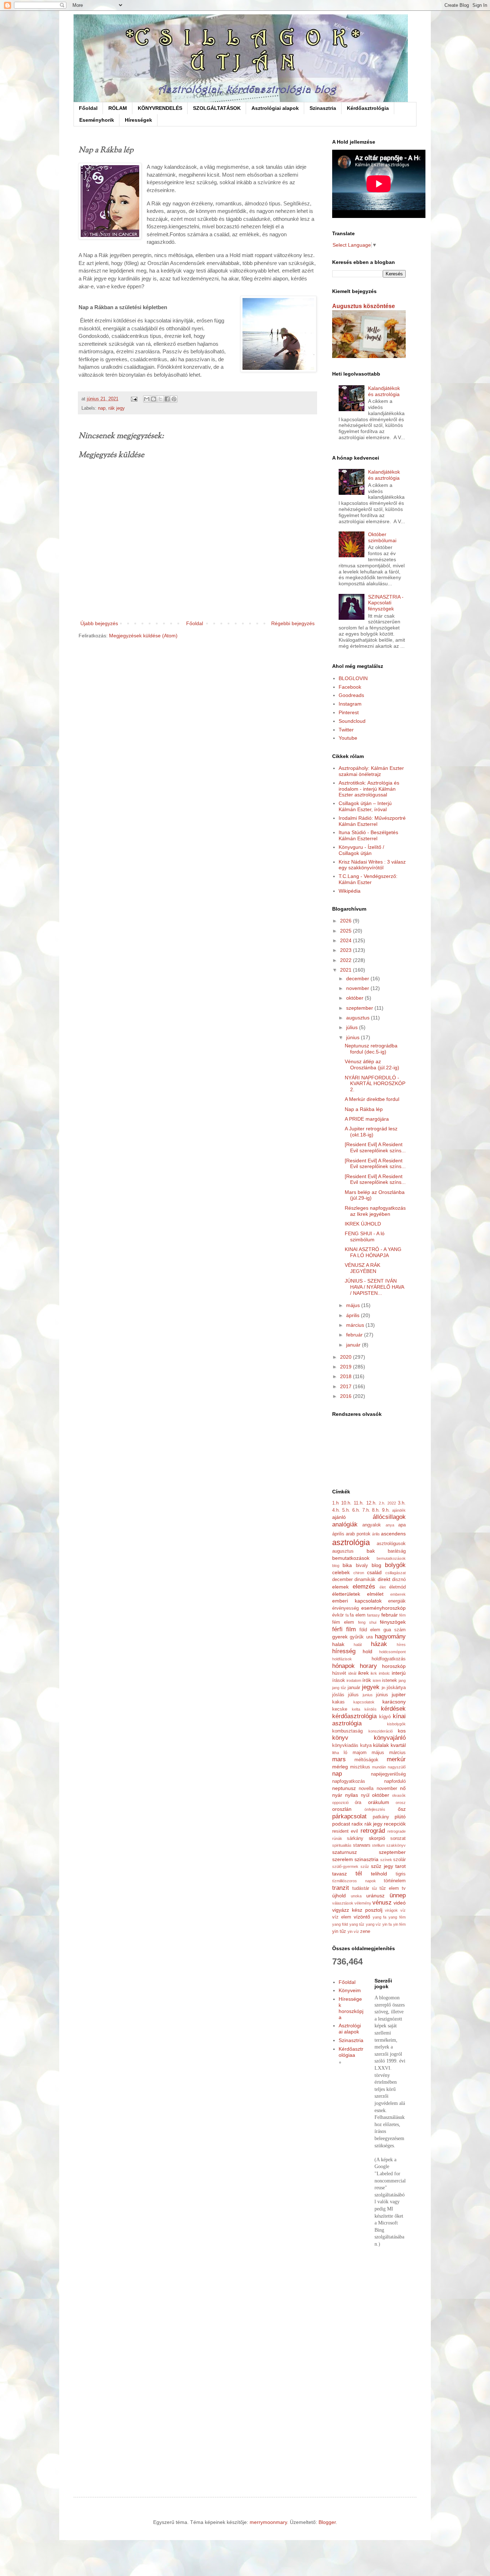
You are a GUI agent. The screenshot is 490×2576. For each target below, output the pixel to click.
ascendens (393, 1534)
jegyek (371, 1687)
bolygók (395, 1565)
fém (402, 1615)
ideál (352, 1673)
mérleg (340, 1767)
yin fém (399, 1924)
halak (338, 1644)
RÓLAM (118, 108)
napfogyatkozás (349, 1781)
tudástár (361, 1888)
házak (379, 1644)
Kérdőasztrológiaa (351, 2052)
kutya (366, 1745)
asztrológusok (391, 1544)
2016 (347, 1396)
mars (339, 1759)
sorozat (398, 1838)
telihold (379, 1874)
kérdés (371, 1709)
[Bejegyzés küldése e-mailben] (134, 399)
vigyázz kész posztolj (357, 1910)
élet (383, 1587)
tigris (401, 1874)
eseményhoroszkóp (383, 1608)
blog (376, 1565)
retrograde (397, 1831)
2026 (347, 921)
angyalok (372, 1525)
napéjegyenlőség (388, 1774)
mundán (379, 1767)
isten (377, 1680)
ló (345, 1753)
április (354, 1315)
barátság (397, 1551)
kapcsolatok (364, 1702)
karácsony (394, 1702)
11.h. (359, 1503)
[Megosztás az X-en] (160, 399)
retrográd (373, 1831)
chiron (359, 1573)
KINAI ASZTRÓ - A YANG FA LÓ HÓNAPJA (373, 1252)
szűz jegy (382, 1866)
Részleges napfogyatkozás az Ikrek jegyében (375, 1211)
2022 (347, 960)
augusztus (359, 1018)
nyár (337, 1795)
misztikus (360, 1767)
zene (365, 1931)
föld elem (370, 1630)
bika (347, 1565)
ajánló (339, 1517)
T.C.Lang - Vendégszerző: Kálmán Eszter (368, 879)
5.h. (346, 1510)
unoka (356, 1896)
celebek (341, 1572)
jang (402, 1680)
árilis (376, 1534)
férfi (337, 1629)
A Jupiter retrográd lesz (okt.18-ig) (371, 1132)
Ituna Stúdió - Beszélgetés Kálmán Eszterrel (368, 835)
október (355, 998)
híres (401, 1645)
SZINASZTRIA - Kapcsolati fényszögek (386, 603)
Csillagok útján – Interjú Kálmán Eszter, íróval (365, 806)
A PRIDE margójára (367, 1119)
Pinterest (349, 712)
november (358, 988)
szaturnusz (345, 1852)
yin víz (353, 1931)
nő (403, 1788)
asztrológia (351, 1542)
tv (404, 1888)
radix (357, 1824)
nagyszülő (397, 1767)
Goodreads (351, 695)
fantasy (373, 1615)
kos (402, 1731)
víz (403, 1910)
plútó (400, 1817)
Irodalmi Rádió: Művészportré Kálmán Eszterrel (372, 821)
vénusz (382, 1903)
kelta (356, 1709)
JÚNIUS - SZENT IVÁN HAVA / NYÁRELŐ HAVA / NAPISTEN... (374, 1287)
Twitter (346, 730)
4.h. (336, 1510)
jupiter (399, 1694)
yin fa (387, 1924)
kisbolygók (396, 1724)
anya (390, 1525)
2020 (347, 1357)
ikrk (374, 1673)
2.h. (382, 1503)
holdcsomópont (392, 1652)
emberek (398, 1594)
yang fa (380, 1917)
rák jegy (117, 408)
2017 (347, 1386)
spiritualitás (342, 1845)
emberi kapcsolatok (357, 1601)
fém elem (343, 1622)
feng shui (367, 1622)
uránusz (375, 1896)
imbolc (384, 1673)
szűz (365, 1866)
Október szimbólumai (382, 537)
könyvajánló (390, 1738)
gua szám (395, 1630)
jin (383, 1688)
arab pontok (358, 1534)
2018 (347, 1376)
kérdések (393, 1709)
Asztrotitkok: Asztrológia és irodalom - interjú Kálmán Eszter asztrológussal (369, 789)
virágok (391, 1910)
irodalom (354, 1680)
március (356, 1325)
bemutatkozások (351, 1558)
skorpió (377, 1838)
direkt (384, 1579)
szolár (399, 1860)
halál (358, 1645)
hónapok (343, 1666)
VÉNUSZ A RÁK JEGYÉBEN (362, 1268)
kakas (338, 1702)
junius (368, 1695)
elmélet (375, 1594)
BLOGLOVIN (353, 678)
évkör (338, 1615)
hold (367, 1651)
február (355, 1335)
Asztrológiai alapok (275, 108)
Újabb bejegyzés (99, 623)
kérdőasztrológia (354, 1716)
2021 (347, 970)
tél (359, 1873)
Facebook (350, 687)
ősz (402, 1809)
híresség (344, 1651)
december (358, 978)
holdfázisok (342, 1659)
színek (386, 1860)
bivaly (362, 1566)
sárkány (355, 1838)
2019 (347, 1367)
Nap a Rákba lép (364, 1109)
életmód (397, 1587)
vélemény (363, 1903)
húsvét (339, 1673)
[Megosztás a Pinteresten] (174, 399)
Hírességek (138, 120)
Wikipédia (350, 891)
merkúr (396, 1759)
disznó (399, 1580)
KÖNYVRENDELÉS (160, 108)
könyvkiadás (345, 1745)
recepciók (395, 1824)
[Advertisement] (369, 2366)
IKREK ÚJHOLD (363, 1224)
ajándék (399, 1510)
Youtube (348, 738)
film (351, 1629)
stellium (378, 1845)
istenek (390, 1680)
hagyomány (390, 1636)
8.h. (376, 1510)
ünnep (398, 1895)
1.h (335, 1503)
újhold (339, 1896)
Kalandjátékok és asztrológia (384, 391)
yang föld (340, 1924)
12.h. (371, 1503)
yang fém (397, 1917)
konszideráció (381, 1731)
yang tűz (357, 1924)
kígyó (385, 1717)
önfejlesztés (375, 1809)
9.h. (386, 1510)
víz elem (342, 1917)
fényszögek (393, 1622)
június (354, 1037)
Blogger (327, 2522)
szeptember (360, 1008)
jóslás (338, 1695)
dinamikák (365, 1580)
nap (102, 408)
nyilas (352, 1795)
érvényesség (345, 1608)
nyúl (365, 1795)
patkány (381, 1817)
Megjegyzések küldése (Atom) (143, 636)
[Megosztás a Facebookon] (167, 399)
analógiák (345, 1524)
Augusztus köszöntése (364, 306)
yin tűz (339, 1931)
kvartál (398, 1745)
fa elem (358, 1615)
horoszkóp (394, 1666)
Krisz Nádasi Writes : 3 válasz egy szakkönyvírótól (372, 865)
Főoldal (88, 108)
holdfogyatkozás (389, 1659)
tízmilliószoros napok (354, 1881)
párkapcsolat (349, 1816)
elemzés (364, 1587)
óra (358, 1803)
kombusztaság (347, 1731)
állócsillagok (389, 1517)
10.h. (346, 1503)
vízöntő (362, 1917)
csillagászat (395, 1573)
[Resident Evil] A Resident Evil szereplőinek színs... (375, 1147)
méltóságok (366, 1760)
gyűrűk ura (361, 1637)
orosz (401, 1803)
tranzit (341, 1888)
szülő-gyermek (345, 1866)
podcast (341, 1824)
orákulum (379, 1802)
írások (339, 1680)
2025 (347, 931)
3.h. (402, 1503)
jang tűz (339, 1688)
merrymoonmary (268, 2522)
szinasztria (366, 1859)
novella (366, 1789)
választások (343, 1903)
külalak (381, 1745)
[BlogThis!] (154, 399)
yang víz (373, 1924)
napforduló (395, 1781)
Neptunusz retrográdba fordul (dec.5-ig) (371, 1049)
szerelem (343, 1859)
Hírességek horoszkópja (351, 2008)
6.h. (356, 1510)
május (354, 1305)
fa (347, 1615)
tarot (401, 1866)
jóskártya (396, 1688)
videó (400, 1903)
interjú (399, 1673)
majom (360, 1753)
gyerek (340, 1637)
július (353, 1027)
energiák (397, 1601)
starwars (362, 1845)
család (374, 1572)
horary (368, 1666)
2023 (347, 950)
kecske (340, 1709)
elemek (340, 1587)
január (354, 1345)
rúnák (337, 1838)
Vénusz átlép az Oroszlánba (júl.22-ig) (372, 1064)
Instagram (350, 704)
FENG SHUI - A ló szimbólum (365, 1236)
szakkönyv (396, 1845)
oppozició (340, 1803)
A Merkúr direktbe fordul (372, 1099)
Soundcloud (352, 721)
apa (402, 1525)
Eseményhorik (97, 120)
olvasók (399, 1795)
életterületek (346, 1594)
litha (336, 1753)
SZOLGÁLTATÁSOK (217, 108)
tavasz (340, 1874)
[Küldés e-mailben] (147, 399)
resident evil (345, 1831)
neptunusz (344, 1788)
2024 (347, 940)
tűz (375, 1888)
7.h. (366, 1510)
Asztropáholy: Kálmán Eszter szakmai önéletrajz (371, 771)
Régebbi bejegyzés (293, 623)
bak (371, 1551)
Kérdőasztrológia (368, 108)
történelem (395, 1881)
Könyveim (350, 1990)
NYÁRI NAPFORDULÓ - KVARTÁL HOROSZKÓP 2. (375, 1084)
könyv (340, 1738)
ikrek (363, 1673)
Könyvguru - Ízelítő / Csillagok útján (361, 850)
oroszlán (342, 1809)
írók (367, 1680)
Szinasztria (323, 108)
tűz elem (389, 1888)
